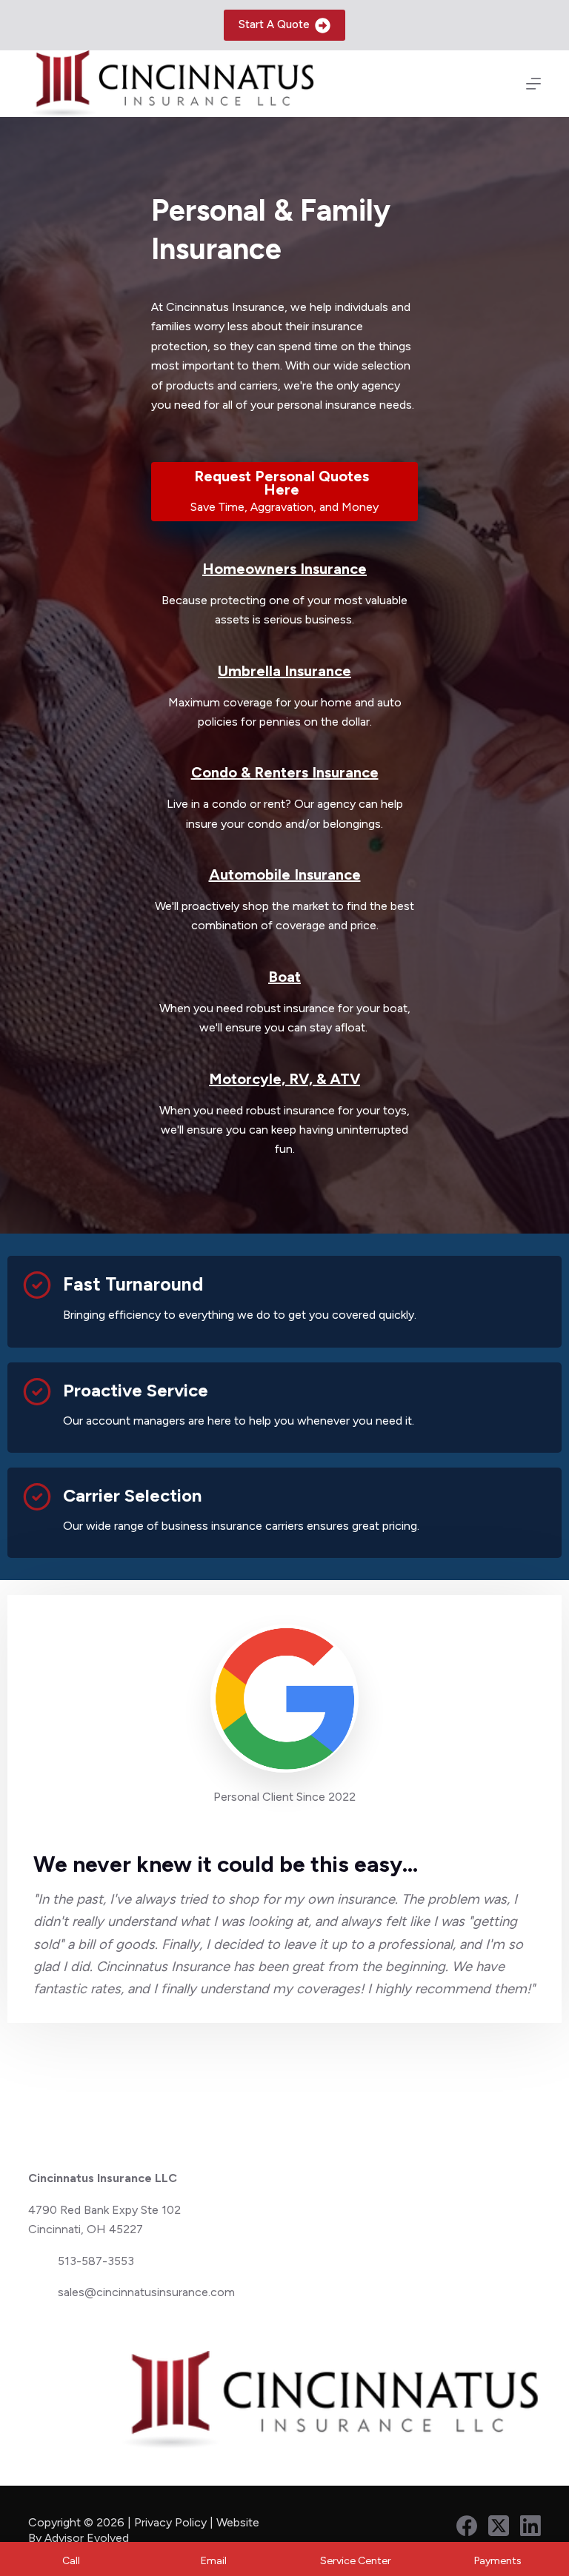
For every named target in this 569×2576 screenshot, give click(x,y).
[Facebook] (467, 2526)
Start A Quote (274, 24)
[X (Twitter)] (499, 2526)
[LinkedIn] (530, 2526)
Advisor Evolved (88, 2538)
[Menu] (533, 84)
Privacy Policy (170, 2522)
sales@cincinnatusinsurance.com (146, 2292)
